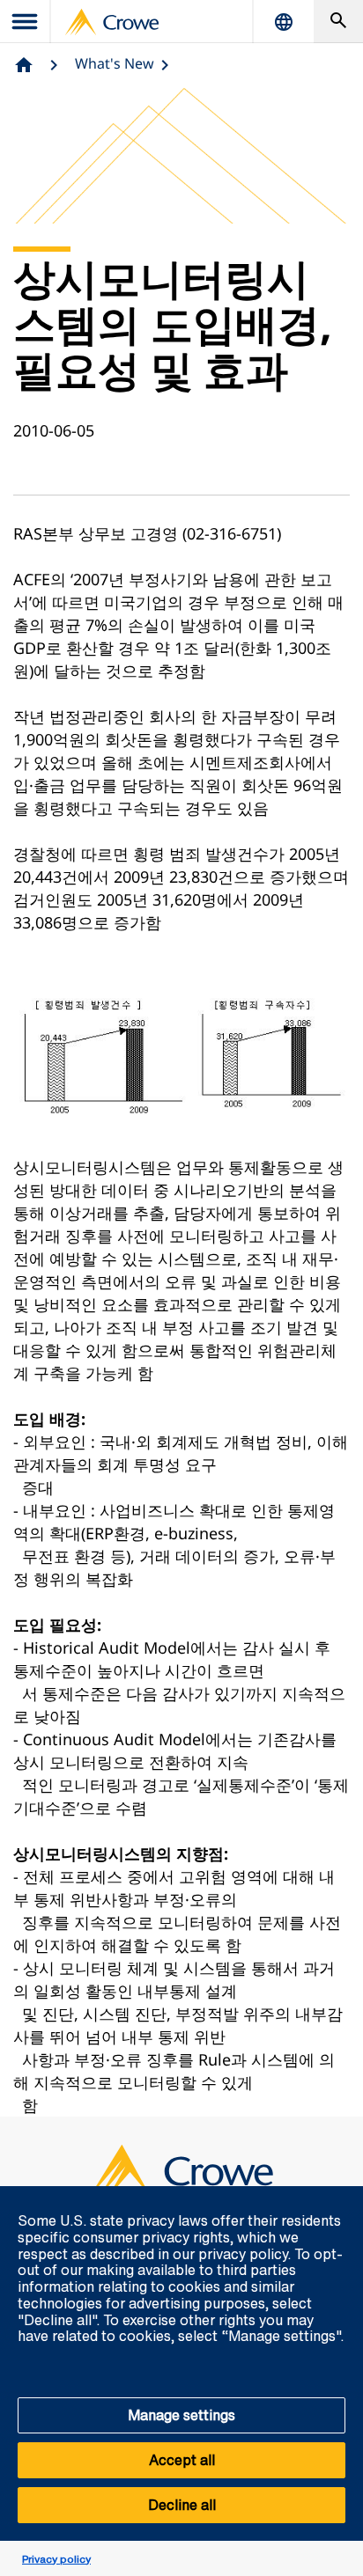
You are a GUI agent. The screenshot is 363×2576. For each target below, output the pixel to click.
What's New (115, 63)
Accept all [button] (182, 2460)
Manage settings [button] (181, 2415)
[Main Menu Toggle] (26, 22)
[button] (340, 2196)
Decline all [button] (182, 2505)
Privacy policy (56, 2559)
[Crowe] (112, 22)
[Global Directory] (284, 22)
